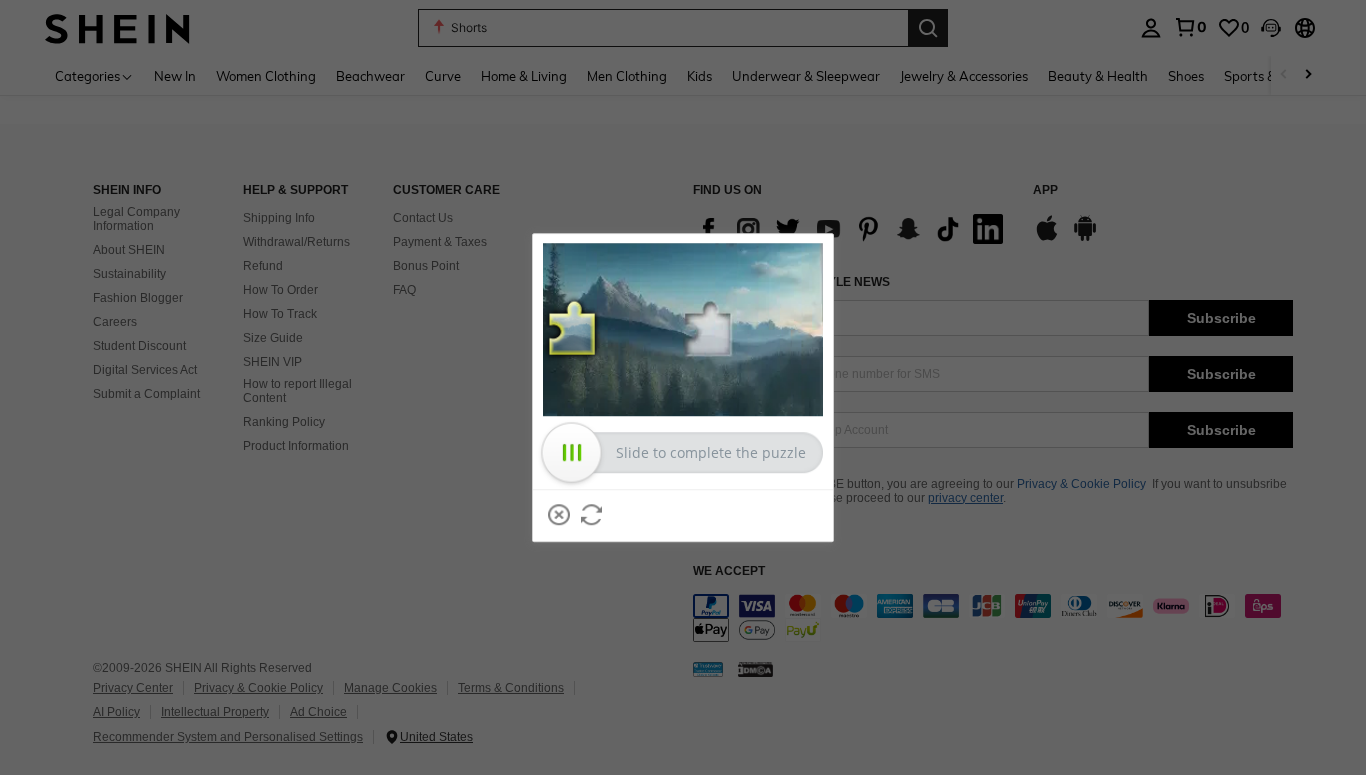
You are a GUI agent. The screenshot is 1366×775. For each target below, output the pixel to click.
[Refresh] (592, 515)
